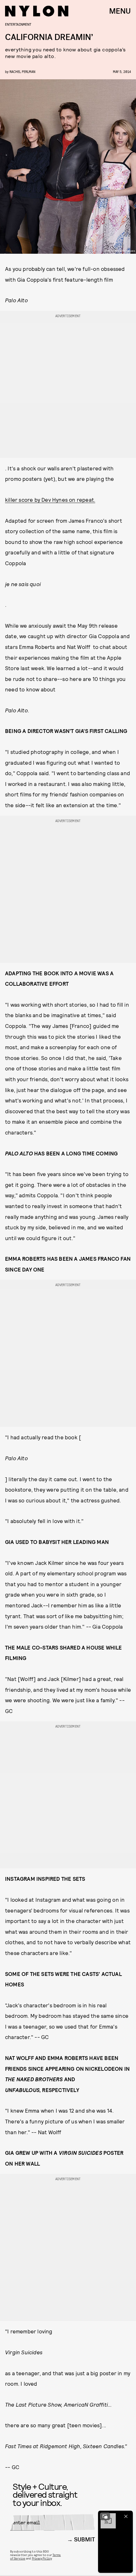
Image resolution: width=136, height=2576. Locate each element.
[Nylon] (37, 11)
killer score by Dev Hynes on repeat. (50, 500)
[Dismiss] (126, 2516)
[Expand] (105, 2516)
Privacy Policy (42, 2558)
